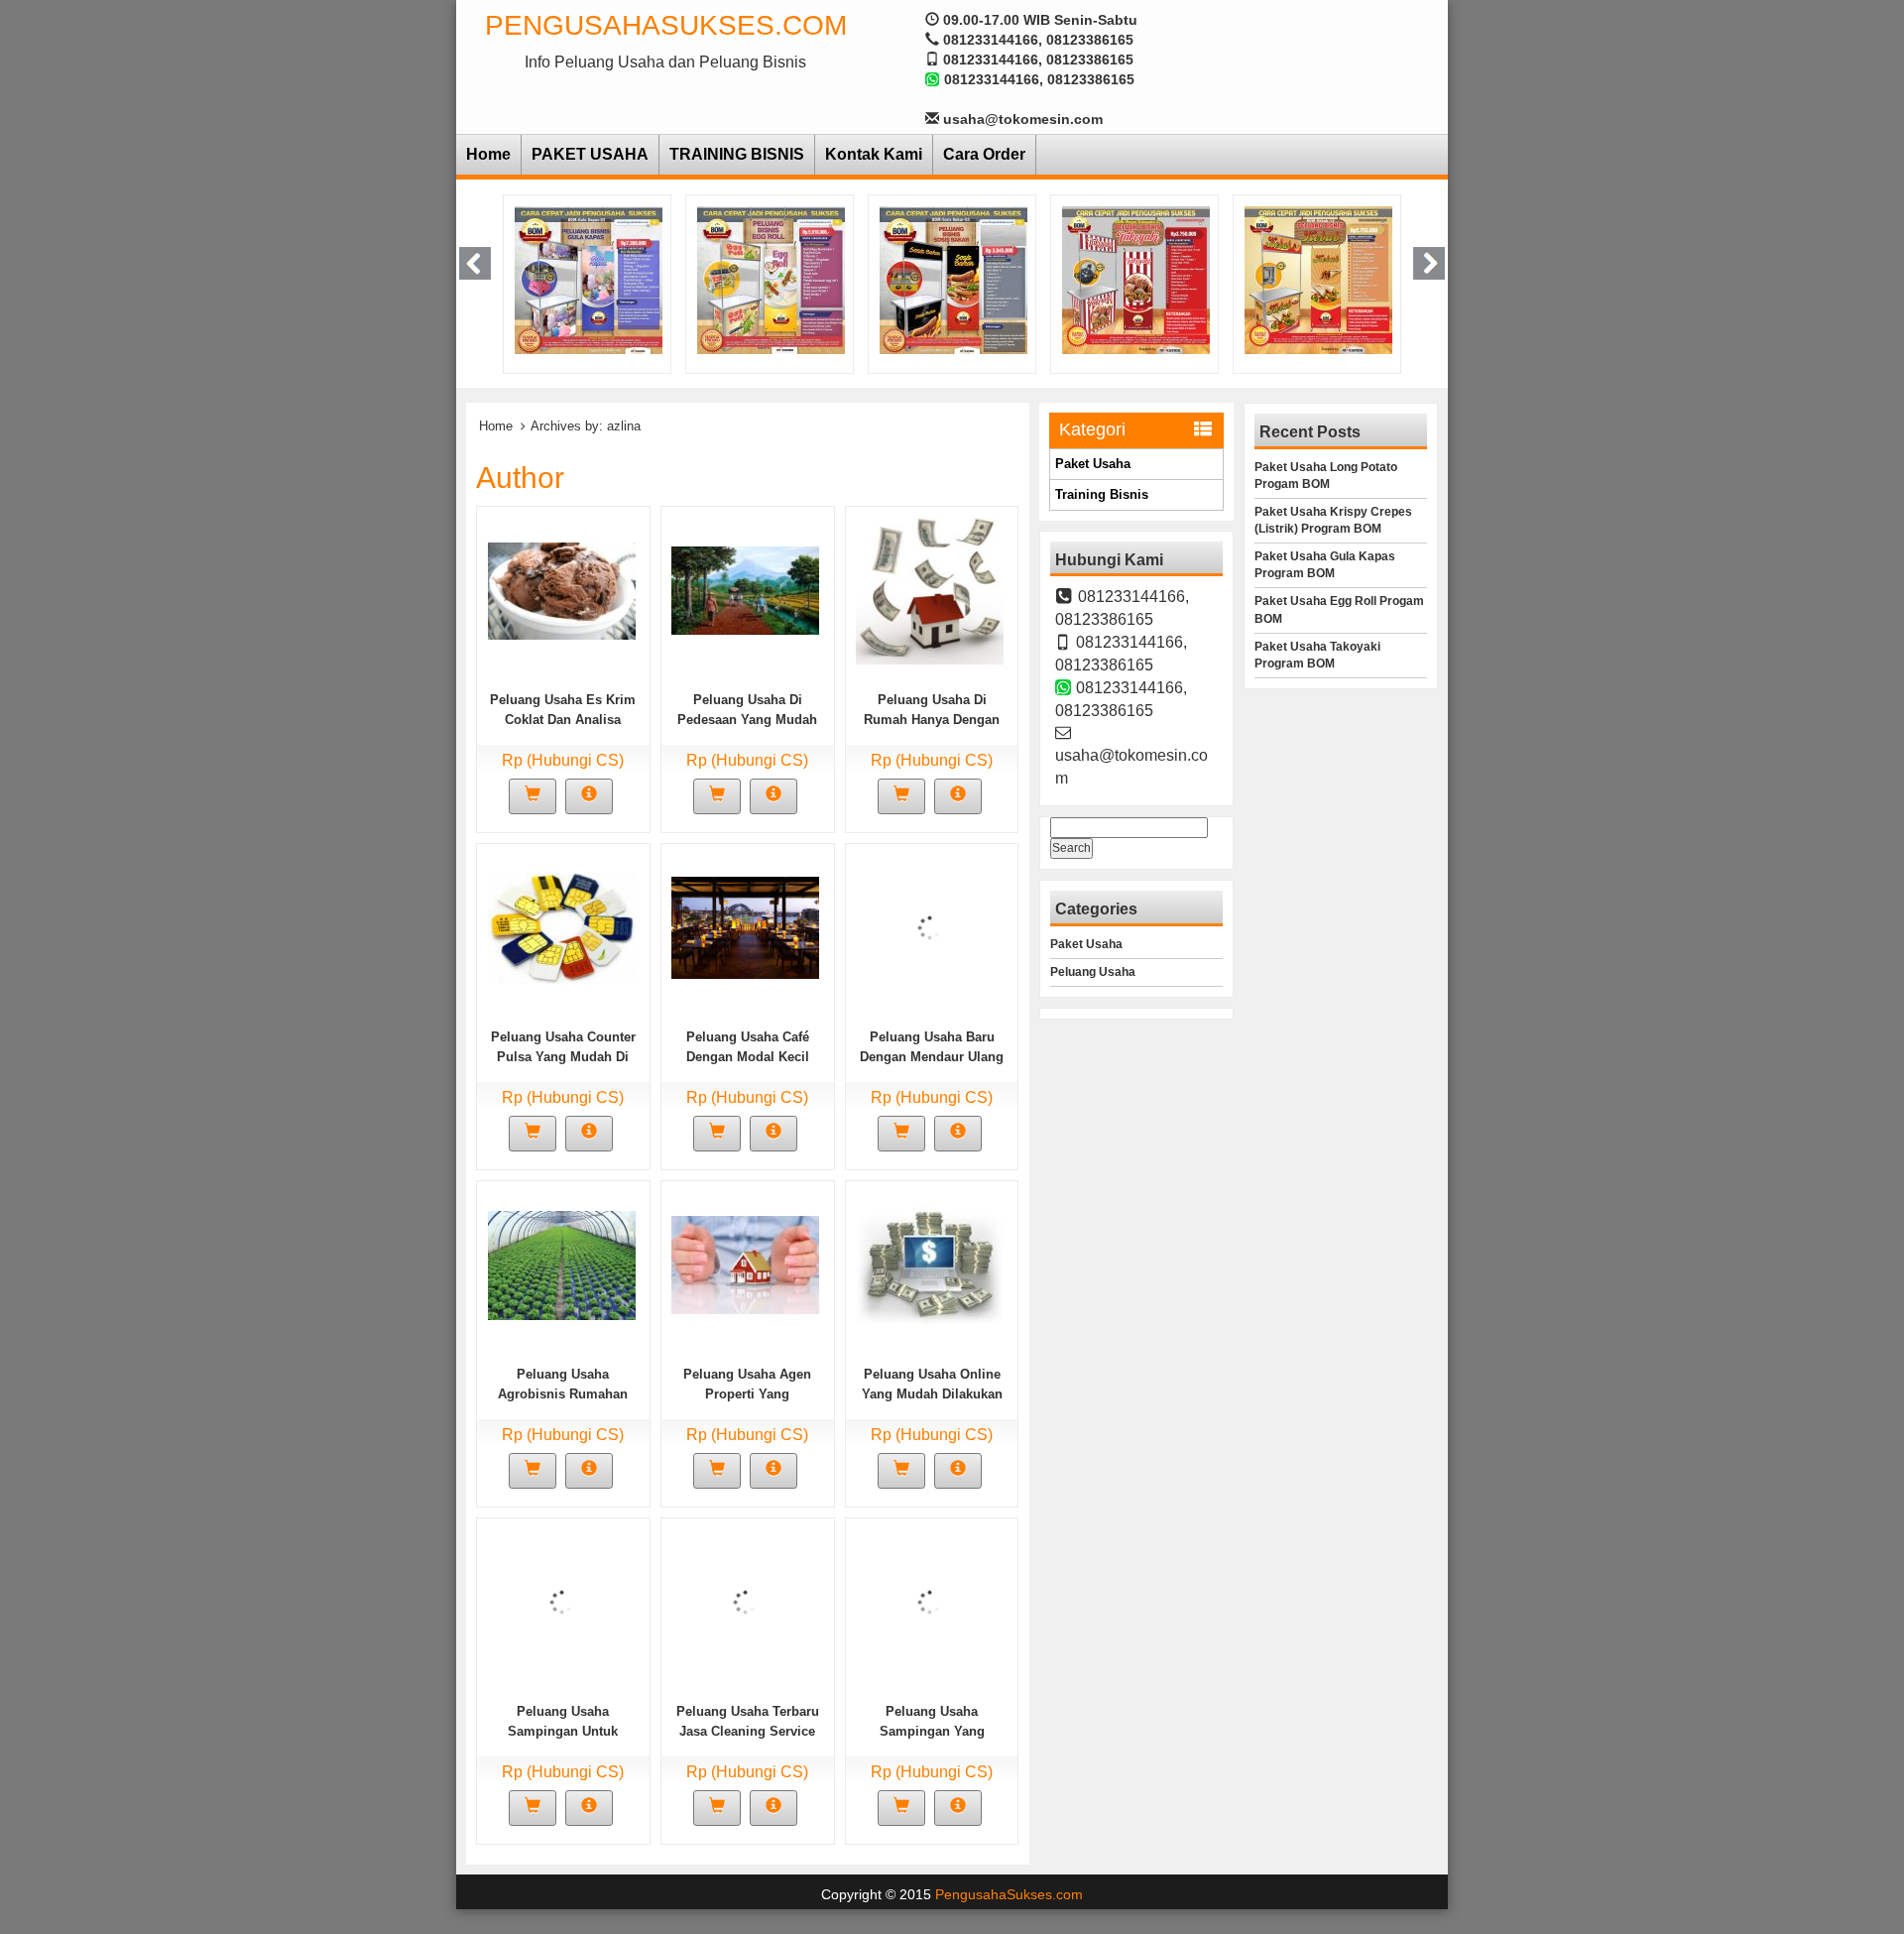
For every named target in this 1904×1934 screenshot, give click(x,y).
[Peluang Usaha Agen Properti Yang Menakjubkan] (745, 1264)
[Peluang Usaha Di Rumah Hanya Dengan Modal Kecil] (930, 589)
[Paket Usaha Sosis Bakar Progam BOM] (843, 279)
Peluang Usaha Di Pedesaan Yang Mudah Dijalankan (747, 720)
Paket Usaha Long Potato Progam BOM (1326, 476)
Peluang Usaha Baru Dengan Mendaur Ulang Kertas (932, 1057)
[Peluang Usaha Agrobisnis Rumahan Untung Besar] (562, 1264)
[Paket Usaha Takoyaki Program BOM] (1026, 279)
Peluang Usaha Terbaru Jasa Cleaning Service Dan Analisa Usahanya (748, 1731)
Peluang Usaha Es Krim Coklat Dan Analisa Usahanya (563, 720)
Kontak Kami (874, 154)
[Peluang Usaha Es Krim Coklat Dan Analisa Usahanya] (562, 589)
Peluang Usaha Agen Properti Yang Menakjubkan (747, 1394)
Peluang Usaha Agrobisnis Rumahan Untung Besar (563, 1394)
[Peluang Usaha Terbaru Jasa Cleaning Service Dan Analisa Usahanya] (745, 1601)
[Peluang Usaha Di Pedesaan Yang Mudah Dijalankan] (745, 589)
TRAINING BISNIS (737, 154)
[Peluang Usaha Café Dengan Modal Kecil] (745, 926)
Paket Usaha (1093, 464)
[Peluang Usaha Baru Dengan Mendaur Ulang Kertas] (930, 926)
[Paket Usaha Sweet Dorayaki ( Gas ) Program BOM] (1401, 279)
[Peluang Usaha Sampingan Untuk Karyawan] (562, 1601)
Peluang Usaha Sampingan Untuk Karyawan (563, 1731)
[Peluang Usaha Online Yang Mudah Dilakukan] (930, 1264)
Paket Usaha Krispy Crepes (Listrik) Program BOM (1333, 520)
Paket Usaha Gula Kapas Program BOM (1325, 565)
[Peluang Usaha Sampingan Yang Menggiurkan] (930, 1601)
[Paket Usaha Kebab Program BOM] (1208, 279)
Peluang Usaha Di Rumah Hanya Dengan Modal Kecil (932, 720)
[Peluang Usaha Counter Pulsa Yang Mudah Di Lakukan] (562, 926)
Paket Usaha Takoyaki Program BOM (1317, 655)
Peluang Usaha (1093, 972)
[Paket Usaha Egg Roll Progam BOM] (661, 279)
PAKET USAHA (590, 154)
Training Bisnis (1102, 494)
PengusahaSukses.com (666, 25)
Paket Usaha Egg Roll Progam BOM (1339, 609)
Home (488, 154)
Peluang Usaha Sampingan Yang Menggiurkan (932, 1731)
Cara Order (984, 154)
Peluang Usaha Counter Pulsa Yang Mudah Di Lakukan (563, 1057)
